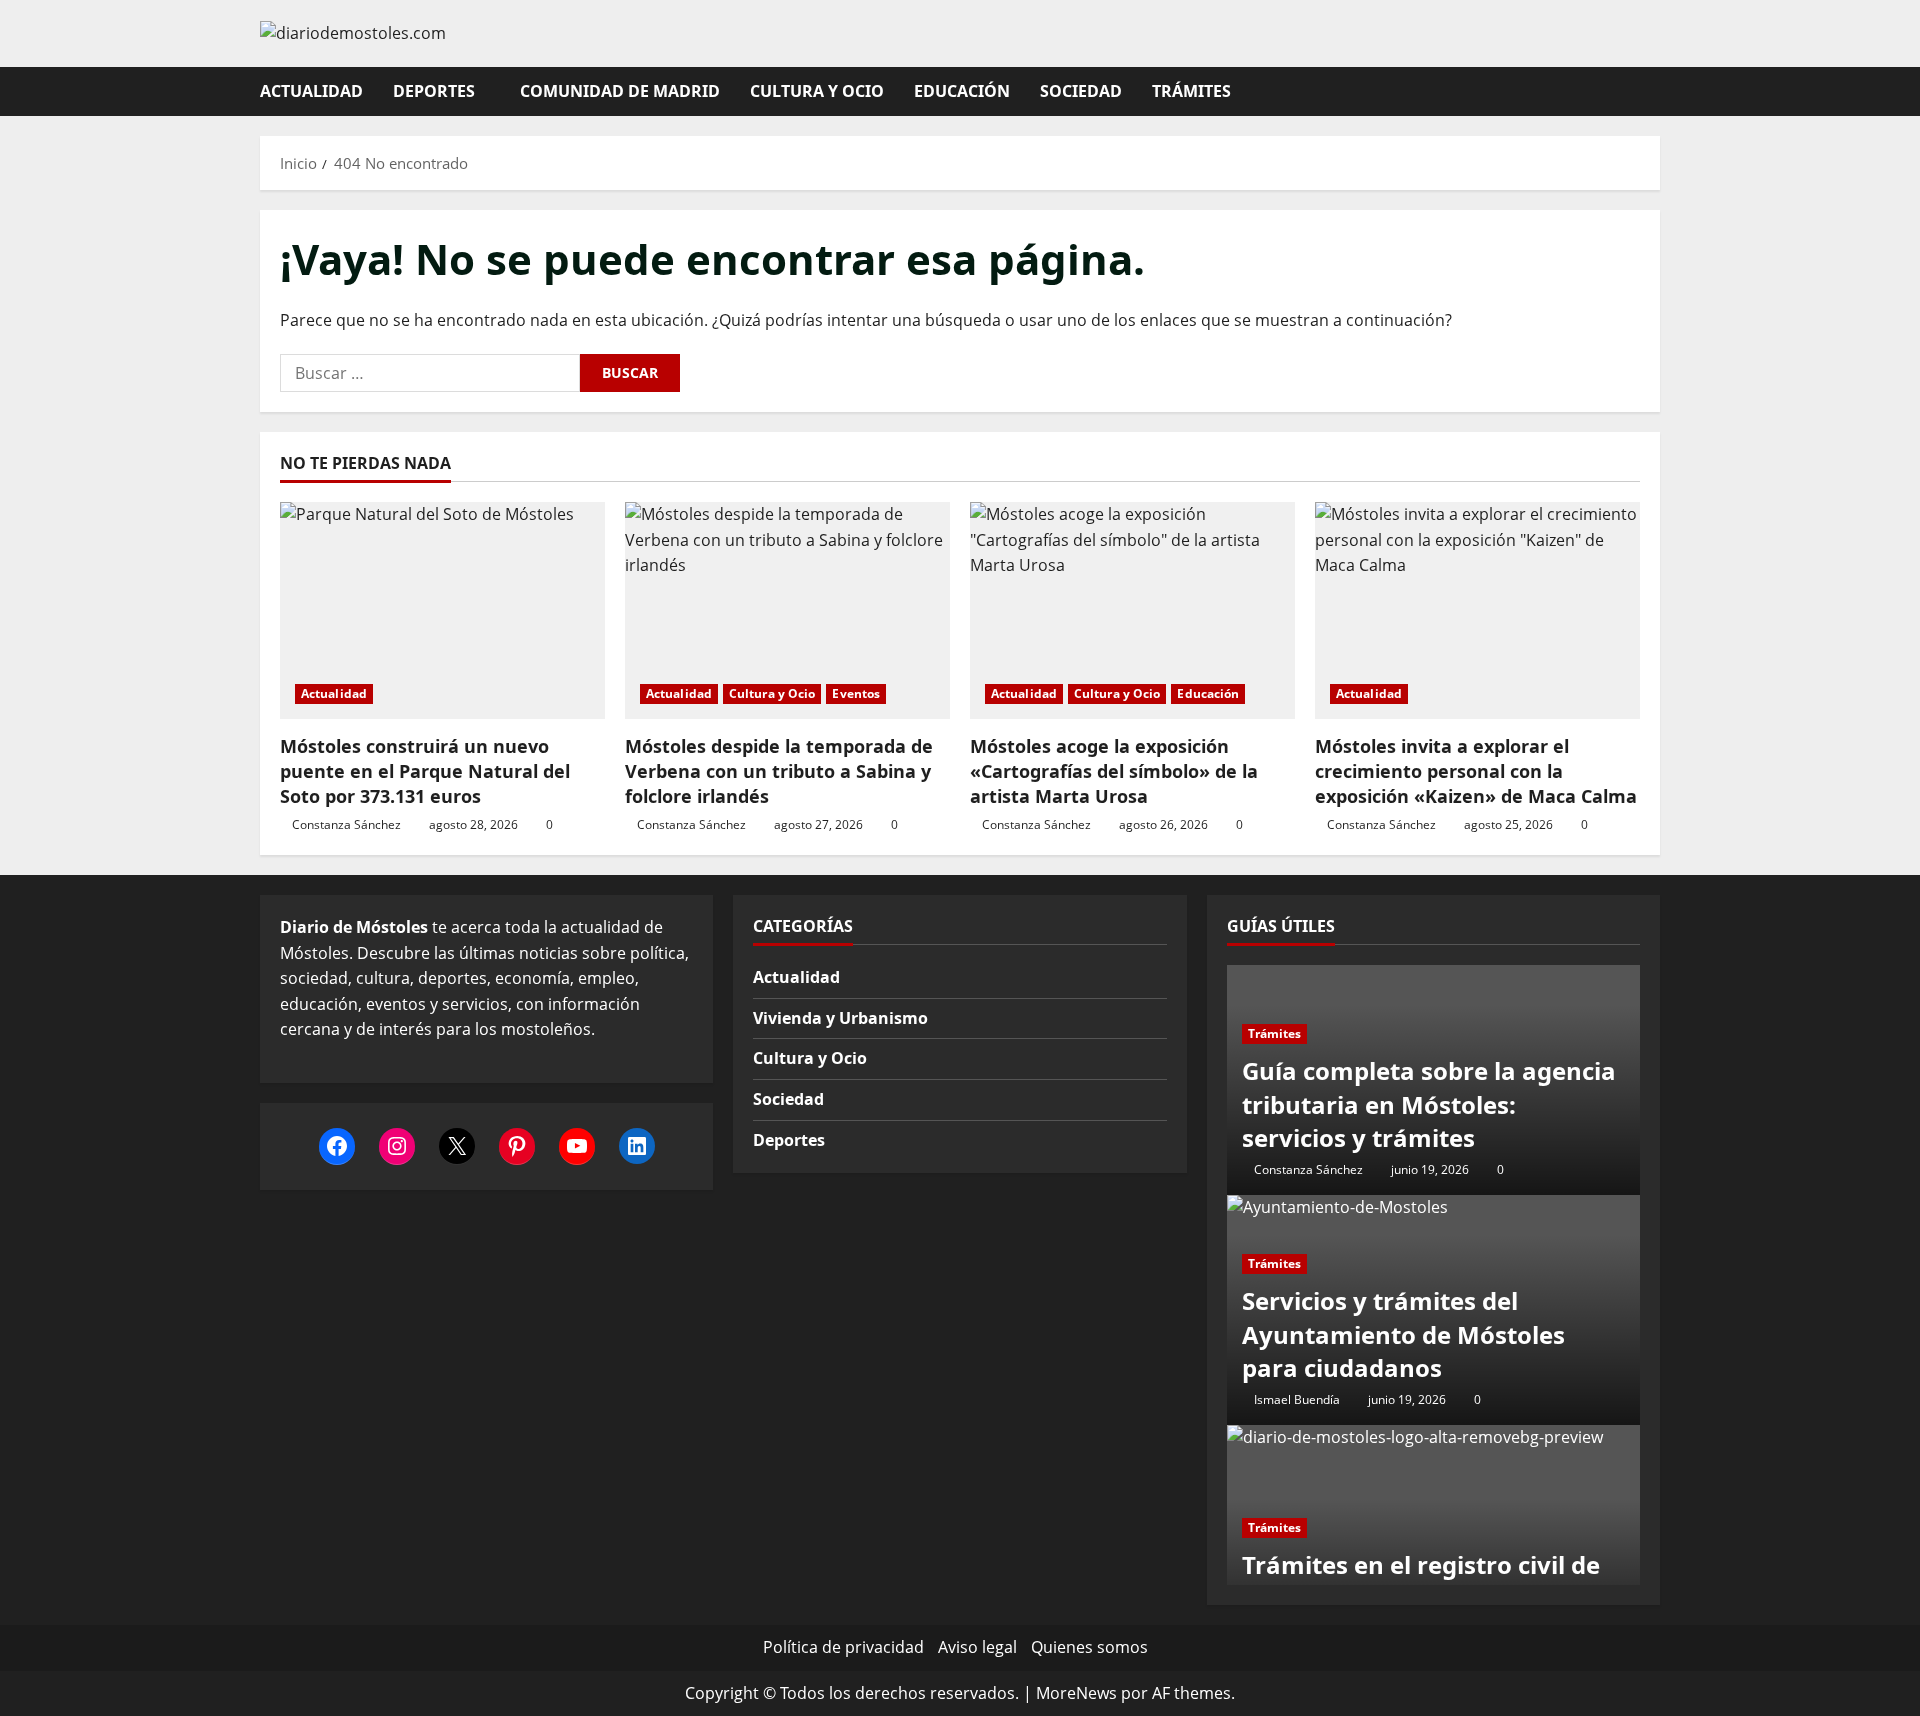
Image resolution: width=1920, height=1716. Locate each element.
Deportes (434, 91)
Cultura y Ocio (817, 91)
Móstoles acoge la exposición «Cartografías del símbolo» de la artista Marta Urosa (1114, 771)
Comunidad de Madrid (620, 91)
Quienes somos (1089, 1647)
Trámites (1191, 91)
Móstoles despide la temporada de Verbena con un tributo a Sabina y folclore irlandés (779, 771)
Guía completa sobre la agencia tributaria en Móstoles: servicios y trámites (1429, 1104)
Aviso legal (977, 1647)
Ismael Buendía (1297, 1399)
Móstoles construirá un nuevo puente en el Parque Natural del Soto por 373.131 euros (425, 771)
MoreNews (1076, 1693)
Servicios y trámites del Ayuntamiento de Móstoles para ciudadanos (1403, 1334)
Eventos (856, 693)
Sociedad (1081, 91)
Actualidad (311, 91)
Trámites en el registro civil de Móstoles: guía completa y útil (1421, 1581)
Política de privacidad (843, 1647)
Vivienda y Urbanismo (840, 1018)
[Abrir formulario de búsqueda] (1654, 91)
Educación (962, 91)
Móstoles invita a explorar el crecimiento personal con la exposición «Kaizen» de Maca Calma (1476, 771)
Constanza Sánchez (346, 824)
